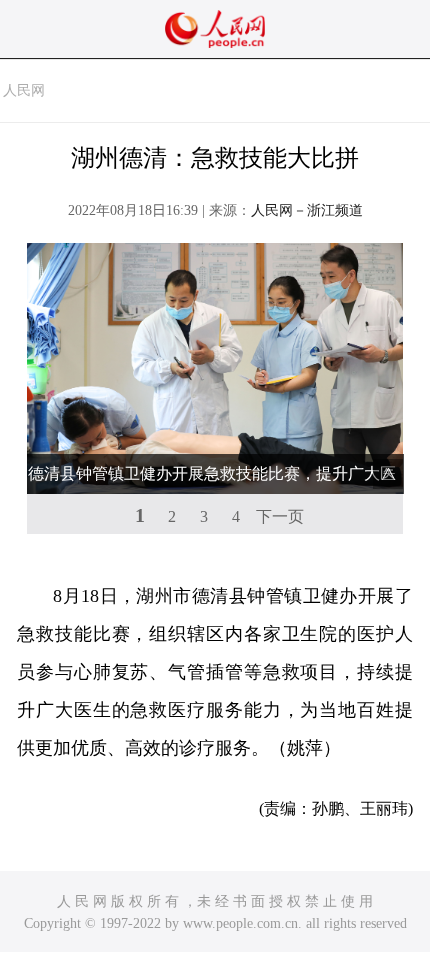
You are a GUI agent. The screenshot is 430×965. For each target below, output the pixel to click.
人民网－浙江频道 (307, 210)
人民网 (24, 90)
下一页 (280, 516)
